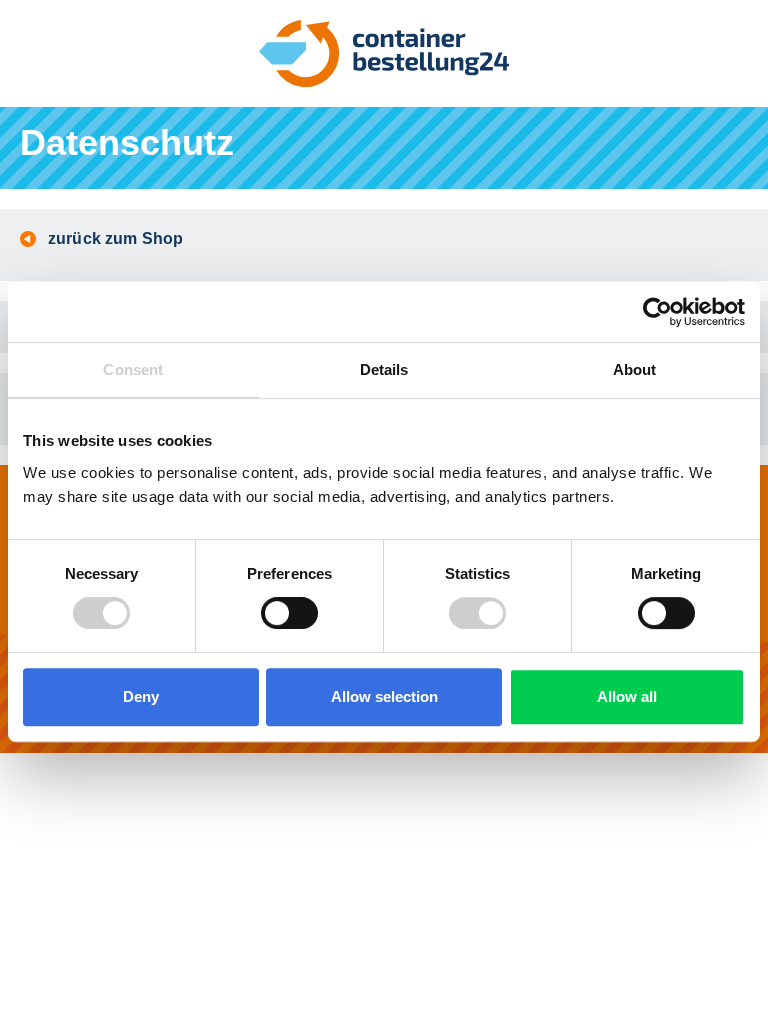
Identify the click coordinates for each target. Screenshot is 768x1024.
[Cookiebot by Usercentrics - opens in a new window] (657, 312)
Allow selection (384, 696)
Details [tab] (384, 369)
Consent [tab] (133, 369)
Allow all (627, 696)
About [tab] (635, 369)
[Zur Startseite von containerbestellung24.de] (384, 53)
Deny (141, 696)
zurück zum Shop (115, 238)
